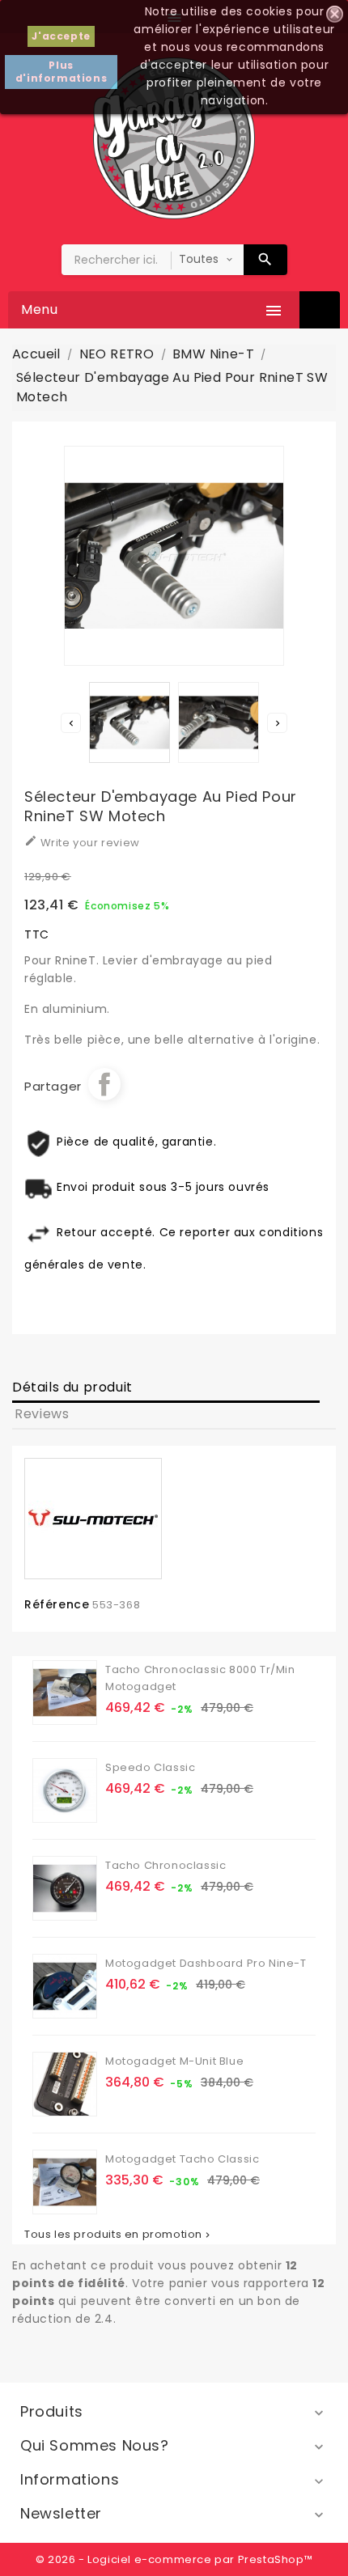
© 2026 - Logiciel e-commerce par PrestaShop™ (174, 2559)
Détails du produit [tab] (72, 1387)
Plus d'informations (61, 72)
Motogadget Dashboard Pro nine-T (206, 1963)
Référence (57, 1604)
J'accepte (61, 36)
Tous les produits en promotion (119, 2235)
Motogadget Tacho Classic (182, 2159)
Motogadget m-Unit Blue (174, 2061)
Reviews (42, 1414)
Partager (104, 1084)
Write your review (82, 842)
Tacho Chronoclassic (166, 1865)
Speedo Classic (150, 1767)
